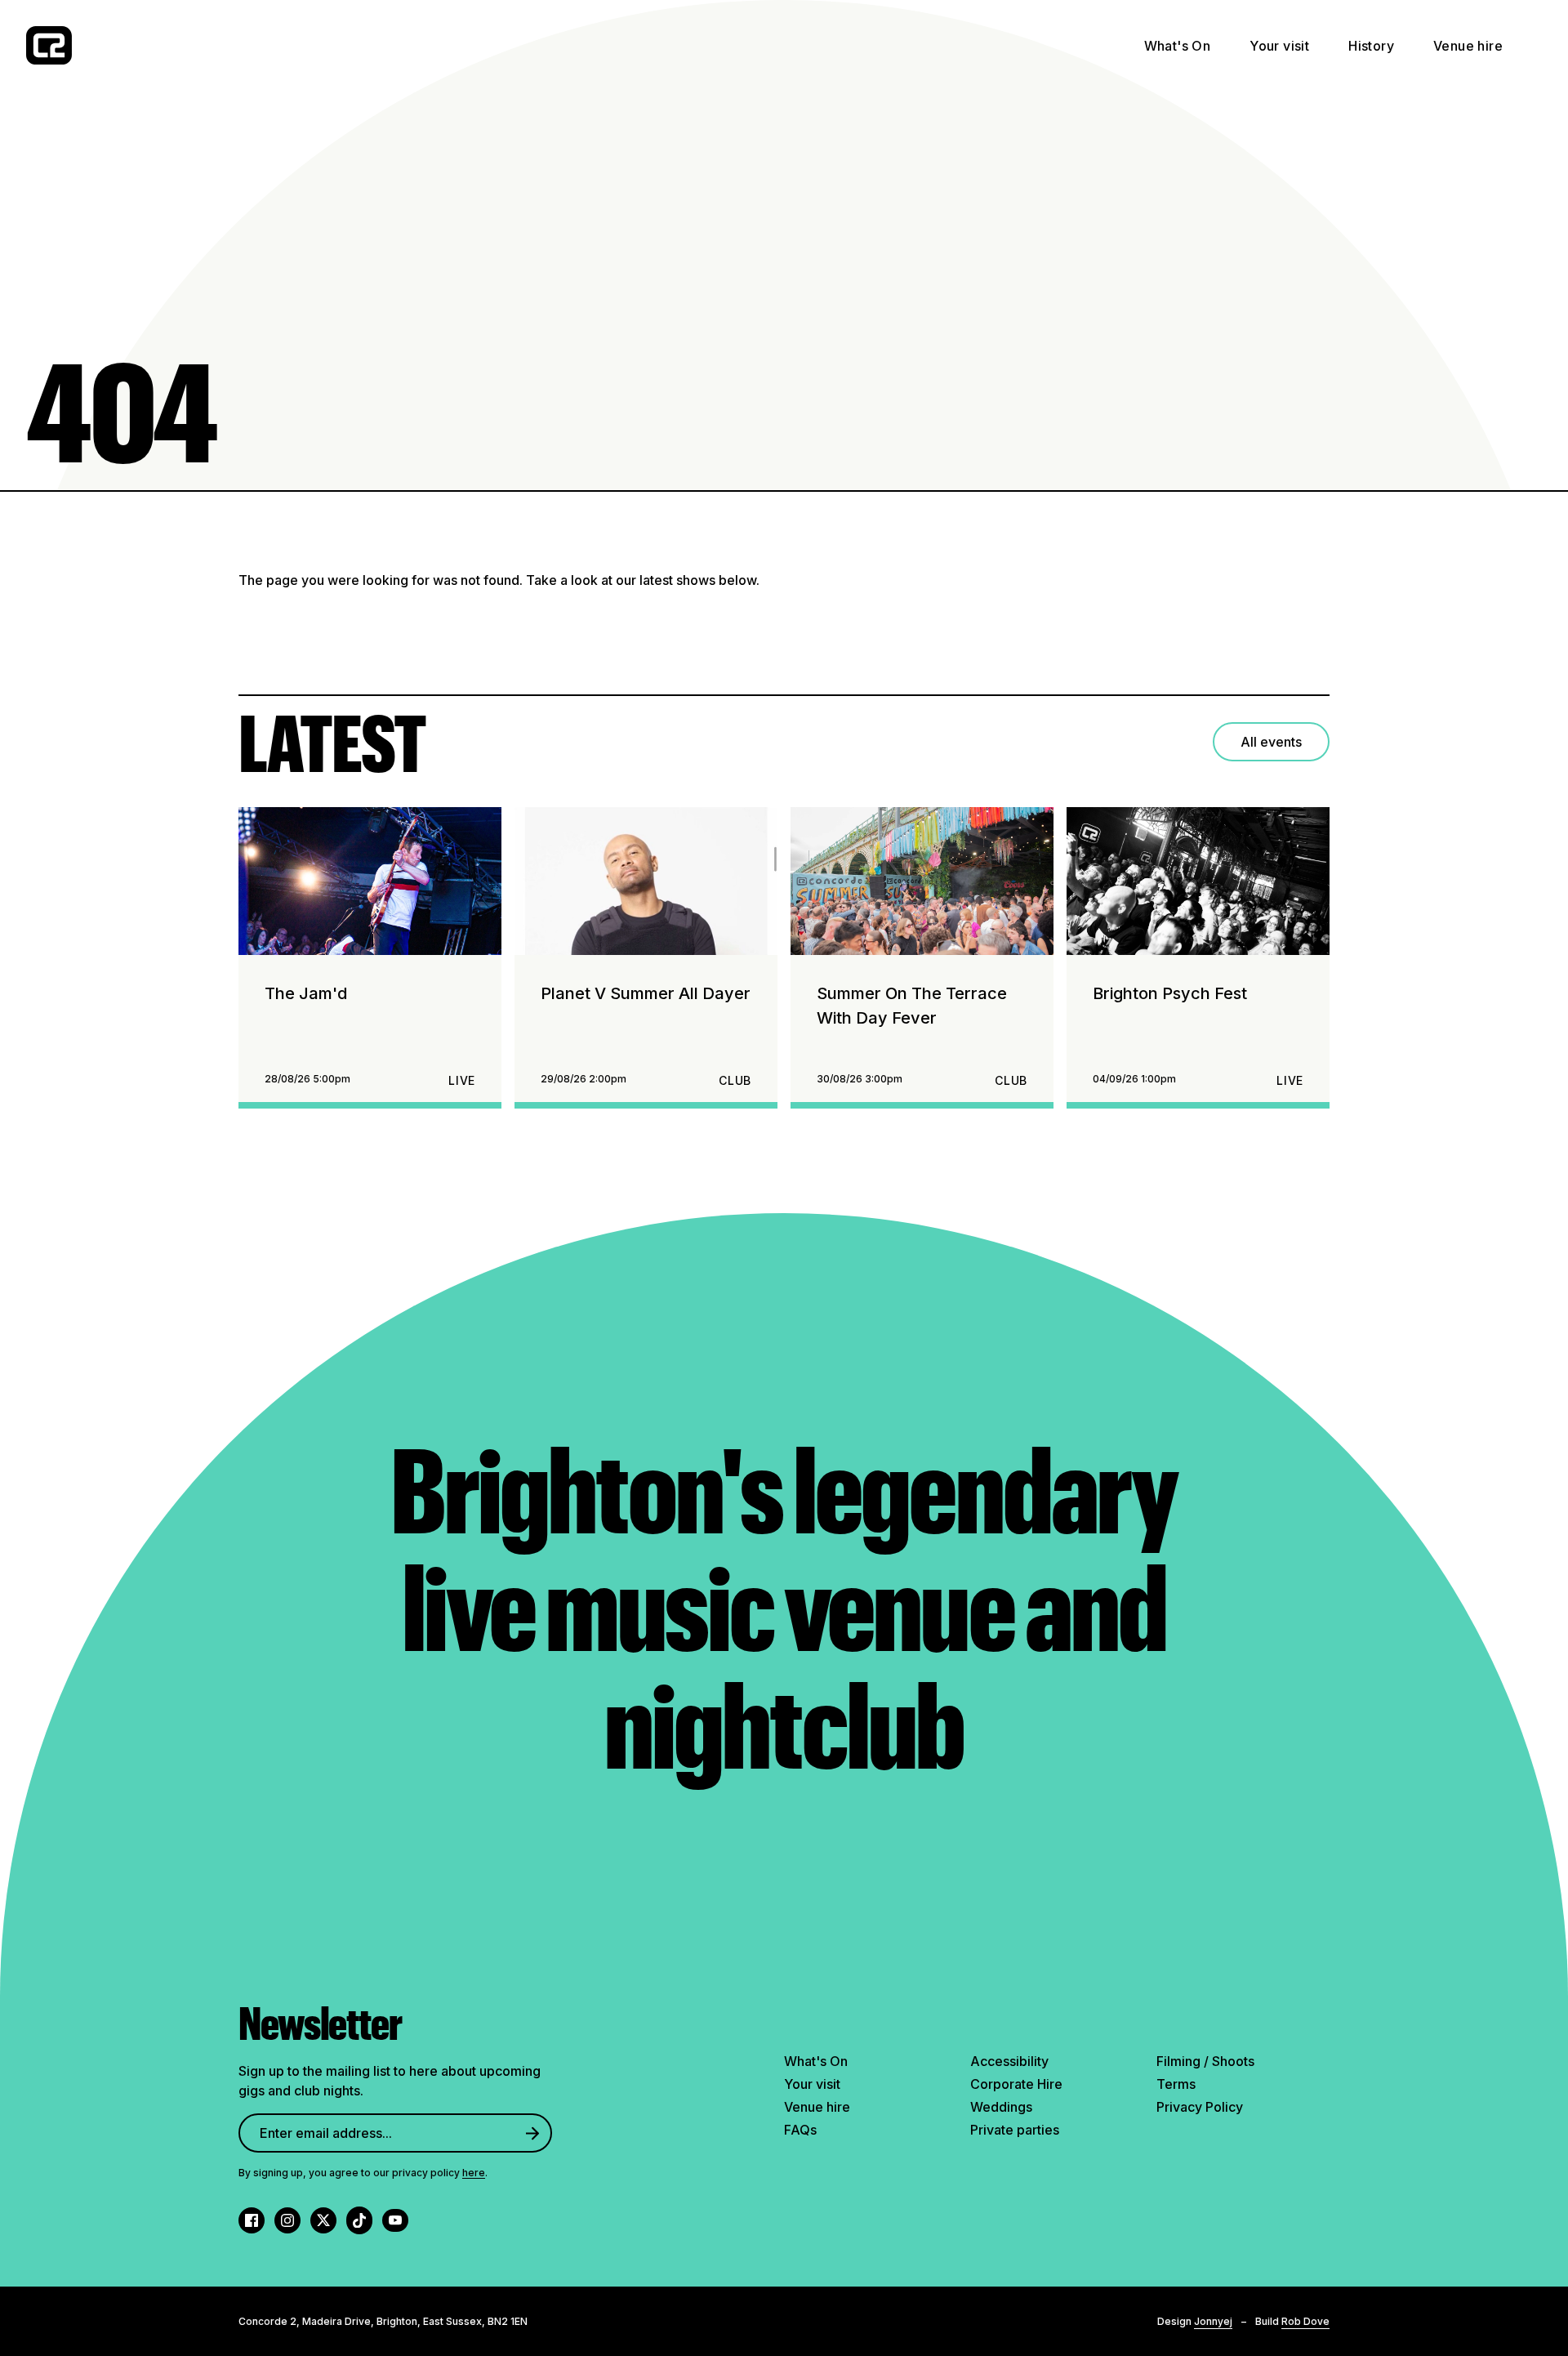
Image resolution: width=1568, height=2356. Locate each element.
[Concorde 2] (49, 45)
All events (1271, 742)
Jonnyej (1213, 2321)
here (474, 2173)
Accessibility (1009, 2061)
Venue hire (1468, 46)
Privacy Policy (1200, 2107)
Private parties (1015, 2130)
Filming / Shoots (1205, 2061)
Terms (1176, 2084)
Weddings (1001, 2107)
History (1371, 46)
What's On (1178, 46)
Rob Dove (1305, 2321)
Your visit (1279, 46)
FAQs (800, 2130)
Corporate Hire (1016, 2084)
